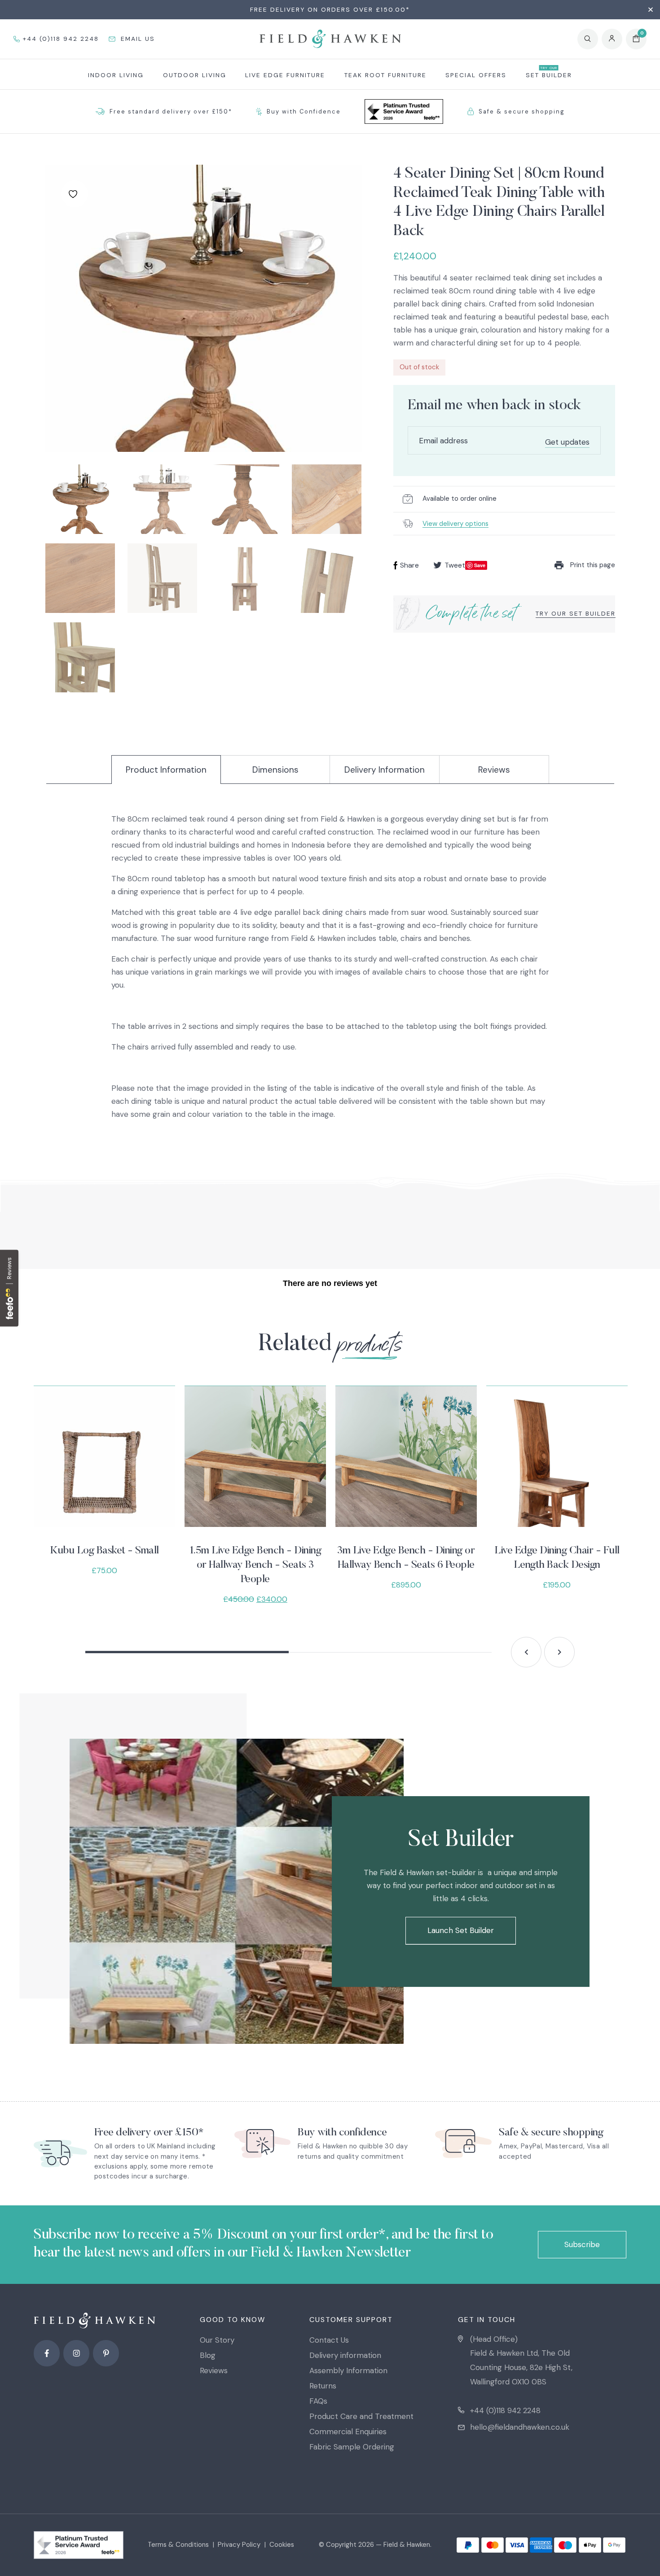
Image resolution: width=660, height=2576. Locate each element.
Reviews (494, 770)
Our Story (217, 2340)
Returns (323, 2386)
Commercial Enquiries (348, 2432)
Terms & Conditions (178, 2545)
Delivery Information (385, 770)
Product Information (166, 770)
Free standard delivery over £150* (171, 112)
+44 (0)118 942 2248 (505, 2410)
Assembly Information (348, 2370)
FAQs (318, 2401)
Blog (208, 2355)
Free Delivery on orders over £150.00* (330, 9)
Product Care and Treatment (361, 2416)
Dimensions (275, 770)
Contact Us (329, 2340)
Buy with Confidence (304, 112)
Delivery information (345, 2355)
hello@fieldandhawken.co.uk (520, 2427)
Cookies (282, 2545)
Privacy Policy (239, 2545)
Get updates (567, 442)
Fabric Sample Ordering (352, 2447)
